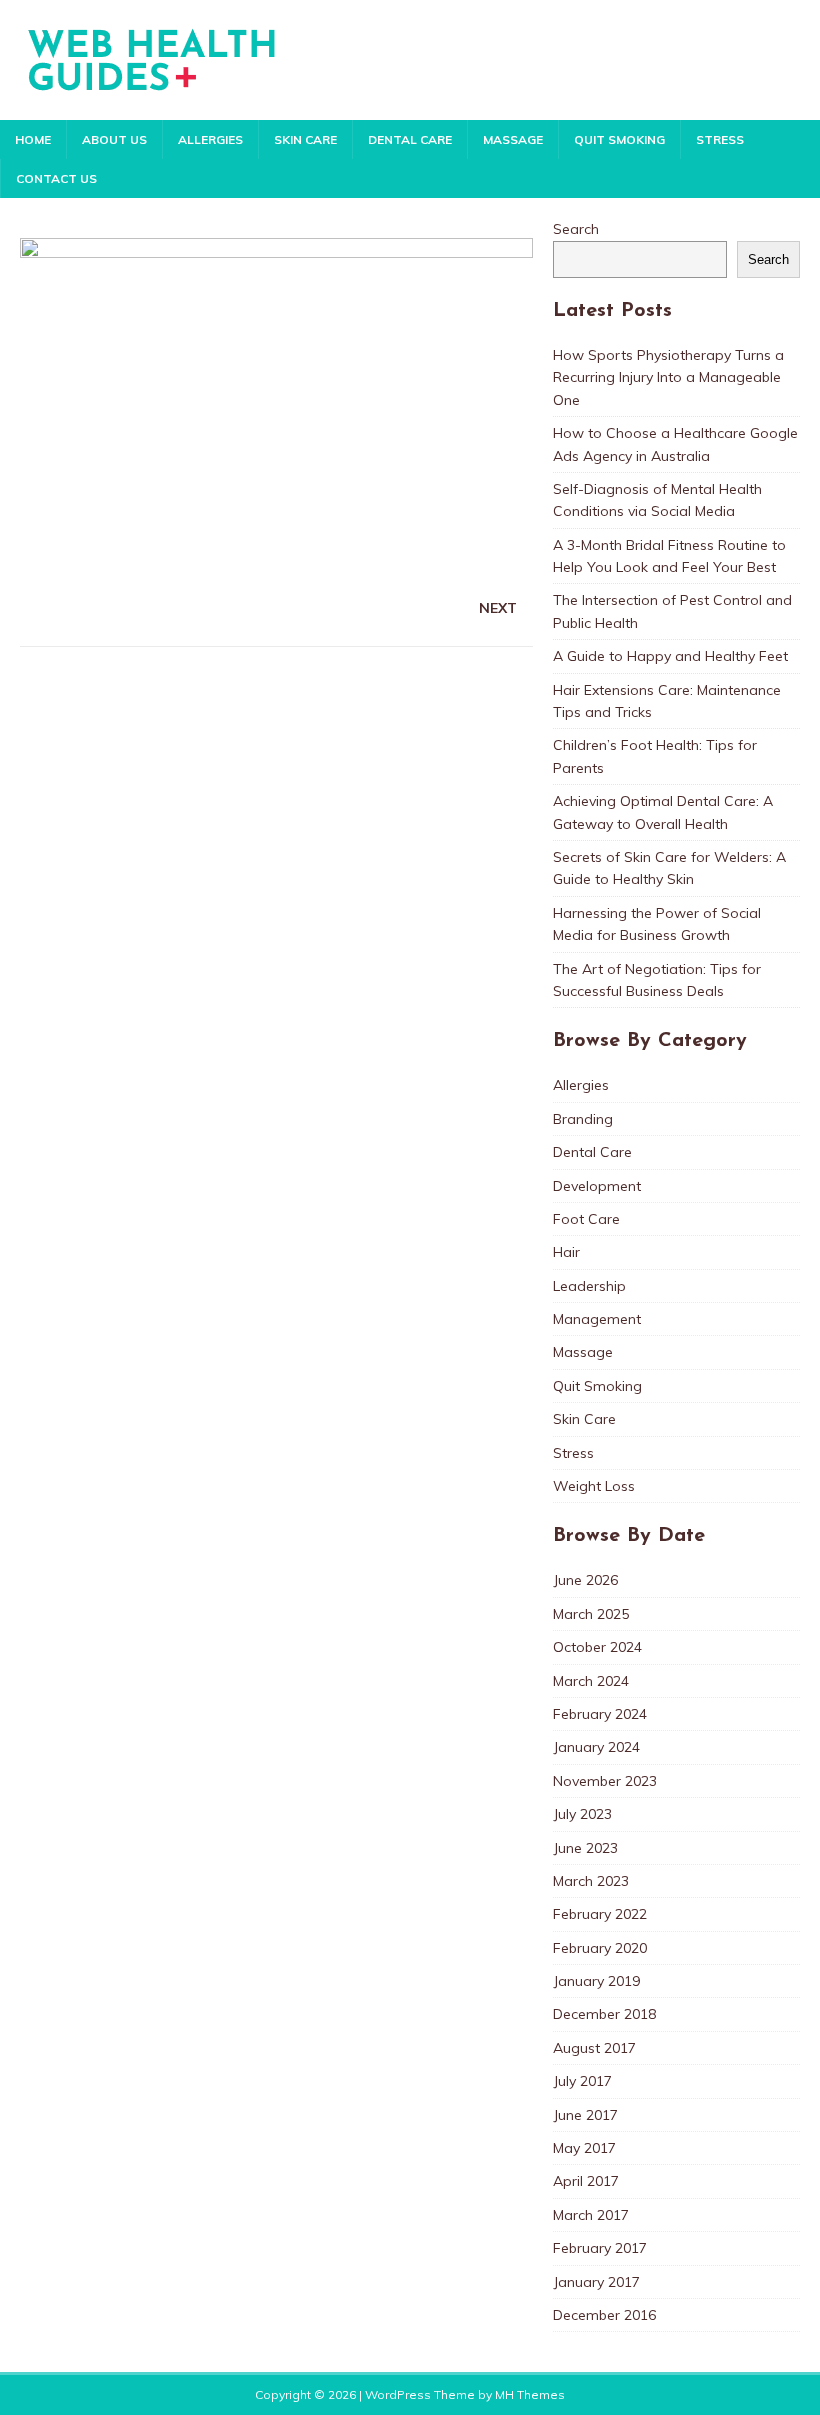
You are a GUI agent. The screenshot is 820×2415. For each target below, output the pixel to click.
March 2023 (591, 1881)
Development (597, 1186)
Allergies (210, 139)
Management (597, 1319)
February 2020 (600, 1948)
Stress (720, 139)
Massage (513, 139)
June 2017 (585, 2115)
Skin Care (305, 139)
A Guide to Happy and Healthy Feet (670, 656)
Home (33, 139)
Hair (566, 1252)
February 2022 (600, 1914)
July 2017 (582, 2081)
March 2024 (591, 1681)
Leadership (589, 1286)
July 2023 (582, 1814)
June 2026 (585, 1580)
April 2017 (586, 2181)
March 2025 (591, 1614)
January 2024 (596, 1747)
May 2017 (584, 2148)
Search (576, 229)
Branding (583, 1119)
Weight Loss (594, 1486)
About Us (114, 139)
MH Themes (530, 2394)
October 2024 (597, 1647)
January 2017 (596, 2282)
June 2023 (585, 1848)
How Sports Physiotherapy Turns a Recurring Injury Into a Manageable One (668, 377)
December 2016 (604, 2315)
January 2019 (596, 1981)
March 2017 (591, 2215)
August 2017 (594, 2048)
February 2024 (600, 1714)
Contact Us (56, 178)
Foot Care (586, 1219)
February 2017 (600, 2248)
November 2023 (605, 1781)
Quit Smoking (619, 139)
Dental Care (410, 139)
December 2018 (604, 2014)
